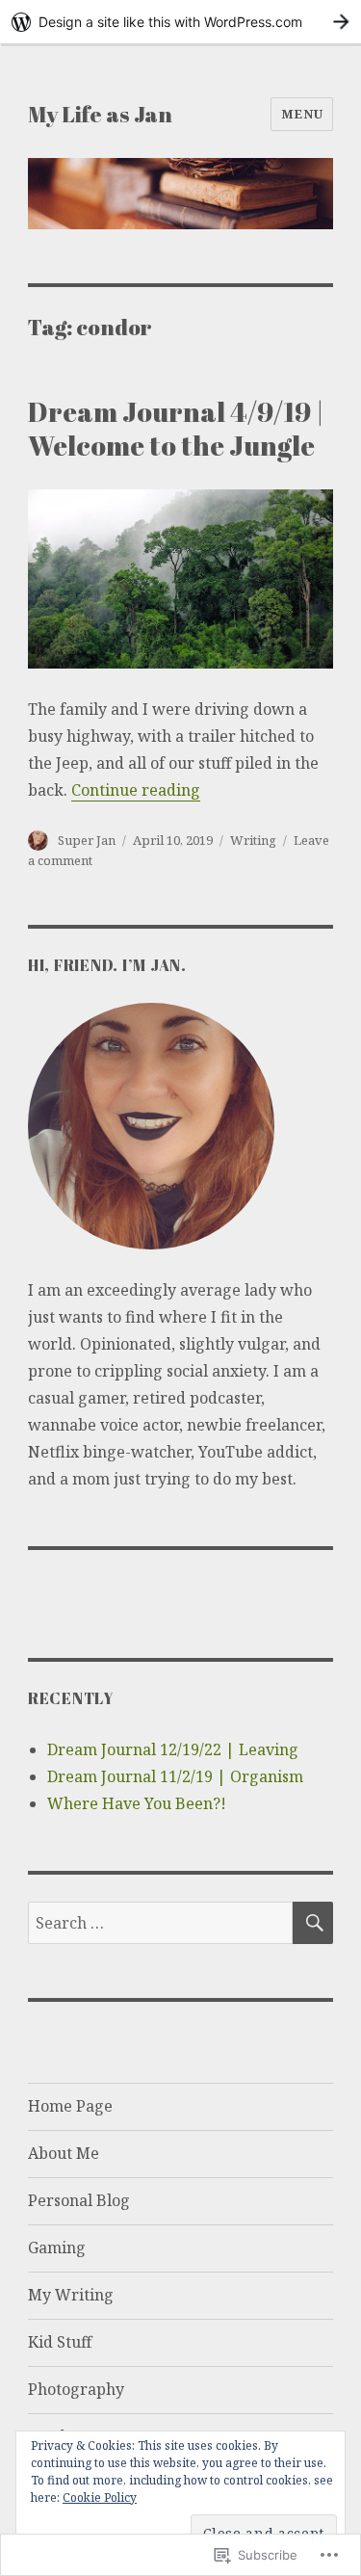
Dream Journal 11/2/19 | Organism (175, 1776)
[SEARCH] (313, 1923)
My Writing (71, 2295)
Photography (76, 2389)
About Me (64, 2153)
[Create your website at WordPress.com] (180, 22)
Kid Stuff (60, 2342)
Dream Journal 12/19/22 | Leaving (173, 1749)
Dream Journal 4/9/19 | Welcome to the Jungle (176, 428)
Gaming (57, 2247)
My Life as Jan (100, 114)
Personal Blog (79, 2200)
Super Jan (87, 840)
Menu (302, 114)
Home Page (70, 2106)
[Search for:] (160, 1923)
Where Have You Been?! (137, 1803)
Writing (253, 840)
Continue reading (136, 790)
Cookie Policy (100, 2497)
